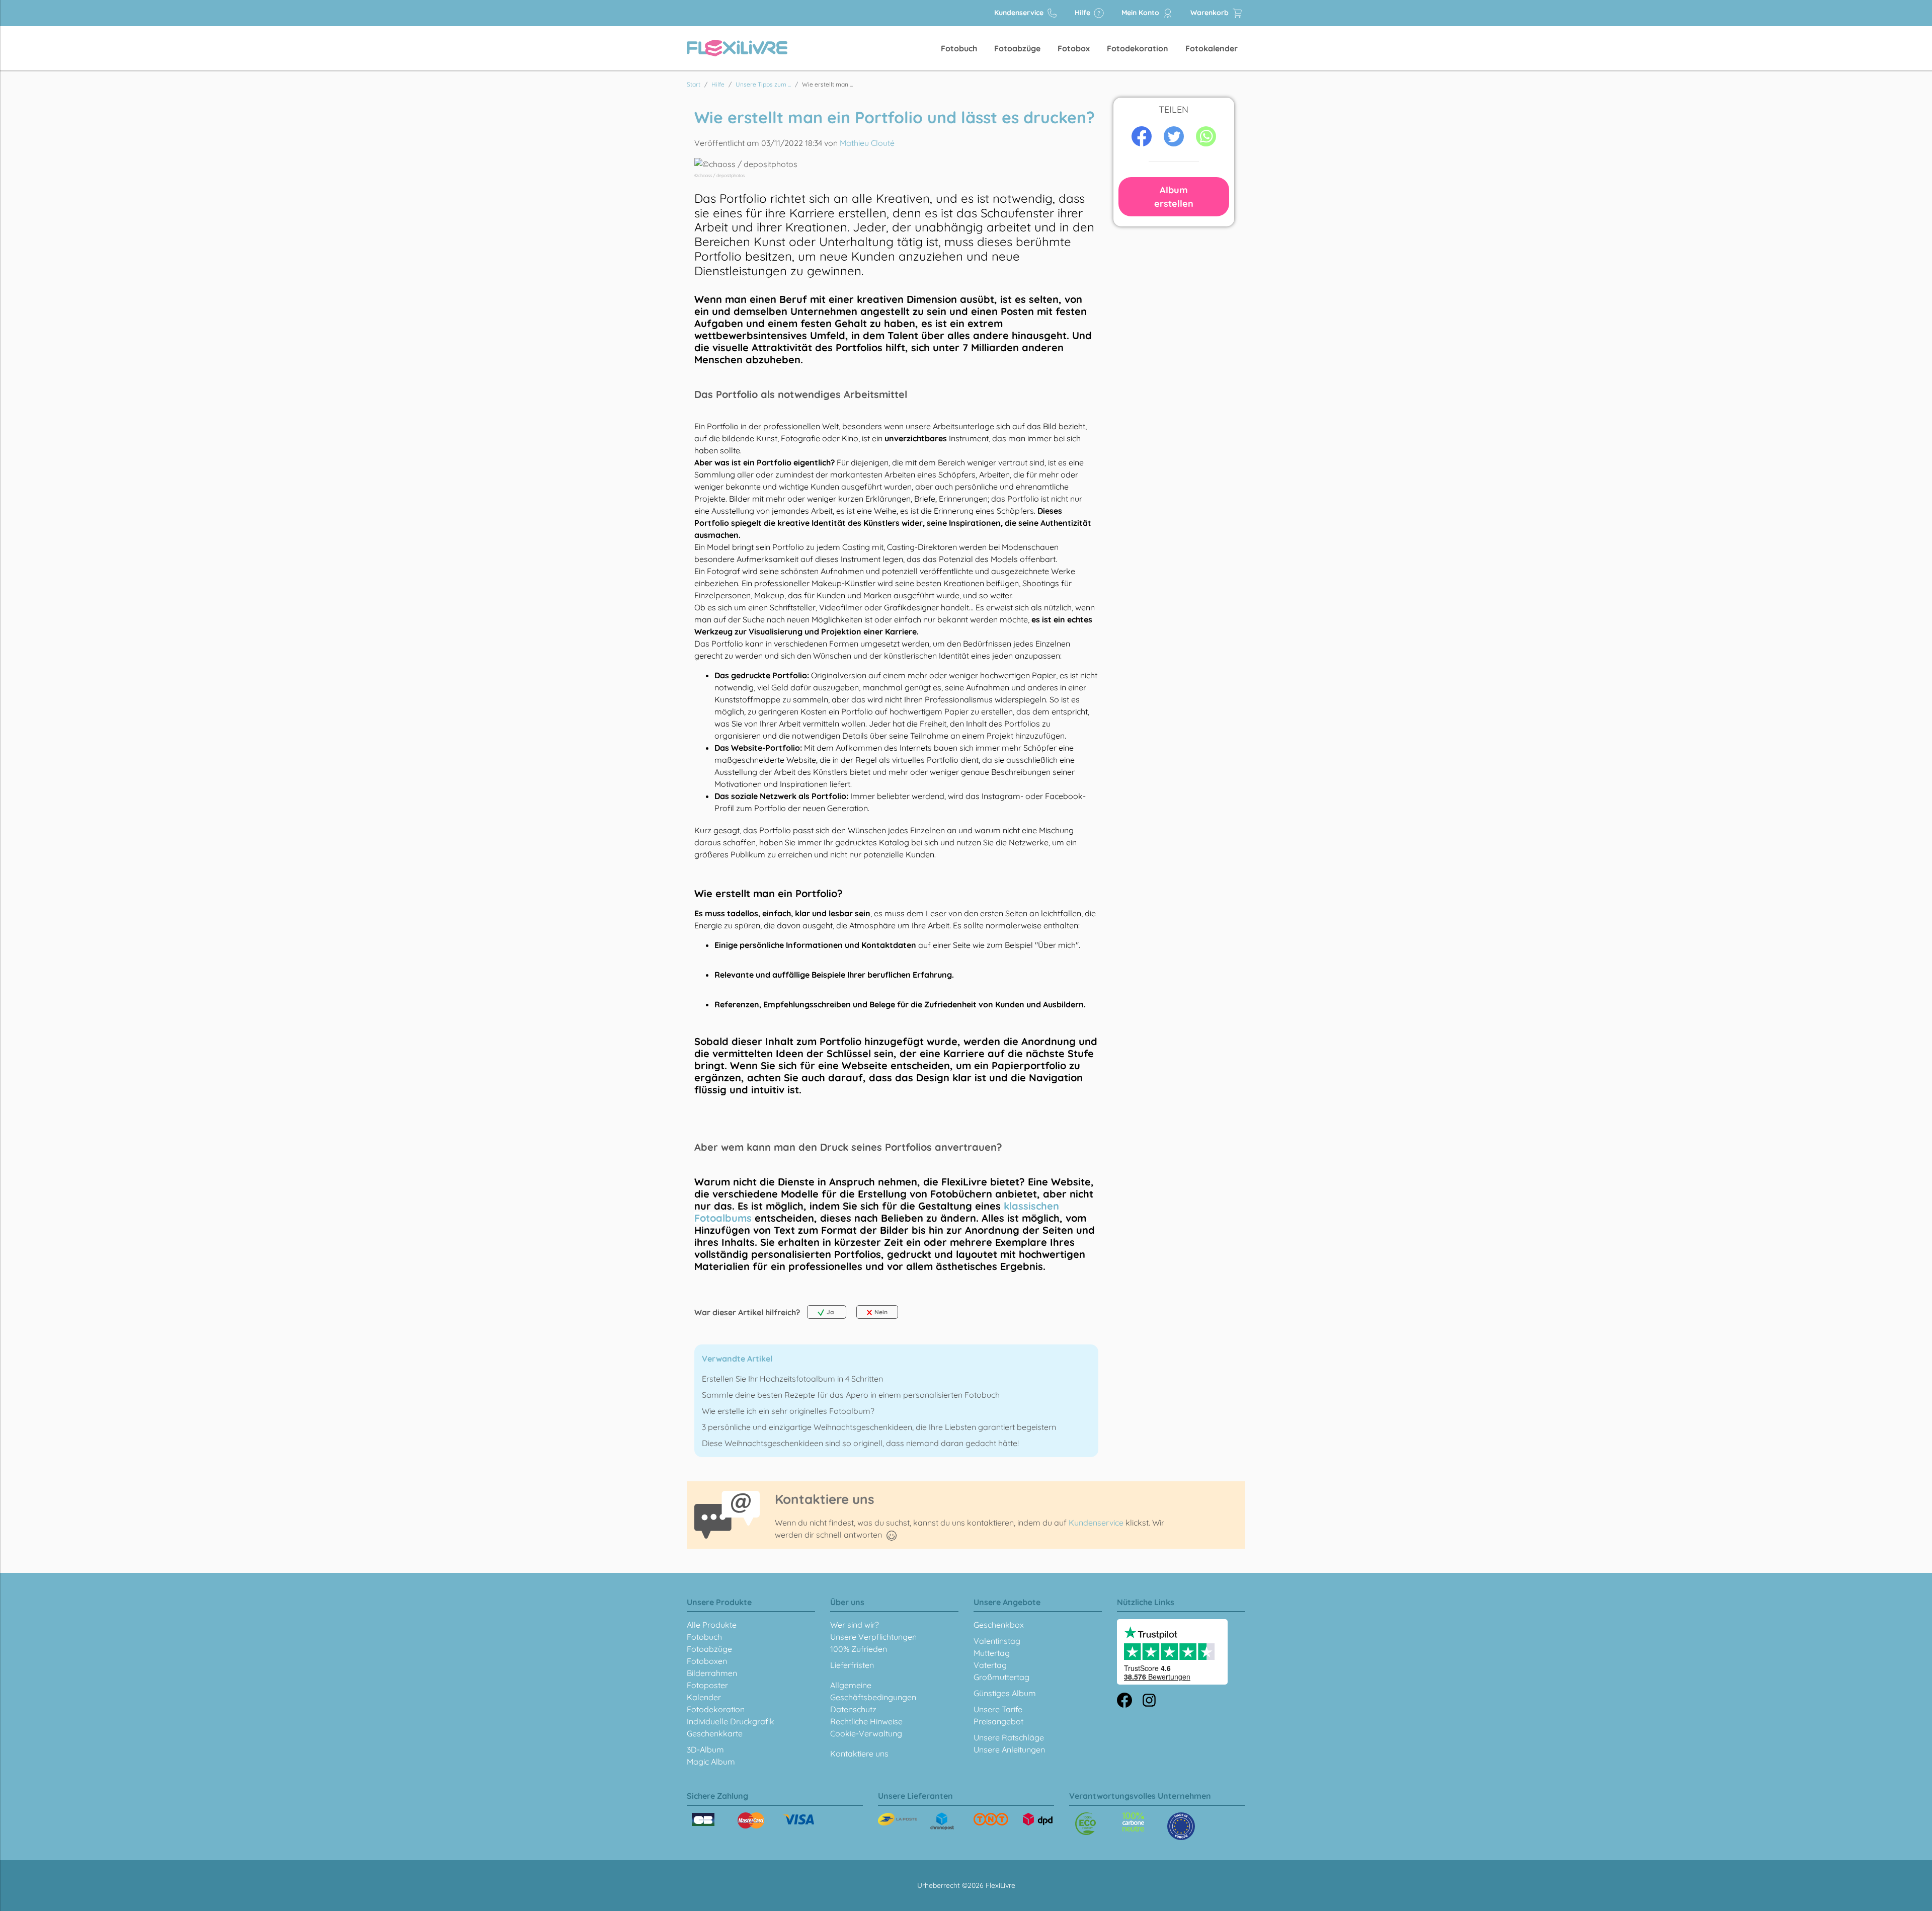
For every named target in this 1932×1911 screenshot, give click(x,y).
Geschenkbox (999, 1625)
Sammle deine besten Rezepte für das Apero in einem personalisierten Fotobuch (851, 1395)
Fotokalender (1212, 48)
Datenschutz (853, 1709)
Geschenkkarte (715, 1733)
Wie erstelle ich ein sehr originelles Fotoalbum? (788, 1411)
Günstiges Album (1005, 1693)
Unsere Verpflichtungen (873, 1637)
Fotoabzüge (1017, 48)
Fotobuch (959, 48)
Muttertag (992, 1653)
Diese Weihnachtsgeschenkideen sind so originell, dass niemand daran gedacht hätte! (860, 1443)
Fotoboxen (707, 1661)
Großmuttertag (1001, 1677)
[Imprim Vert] (1085, 1824)
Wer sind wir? (855, 1625)
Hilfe (1083, 13)
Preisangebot (998, 1721)
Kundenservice (1020, 13)
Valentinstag (997, 1641)
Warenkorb (1211, 13)
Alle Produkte (712, 1625)
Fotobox (1074, 48)
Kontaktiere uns (859, 1754)
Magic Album (711, 1762)
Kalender (704, 1697)
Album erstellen (1174, 197)
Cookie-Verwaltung (866, 1733)
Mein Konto (1141, 13)
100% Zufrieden (859, 1649)
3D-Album (705, 1749)
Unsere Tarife (998, 1709)
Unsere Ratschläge (1009, 1737)
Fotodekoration (1138, 48)
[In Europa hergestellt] (1133, 1822)
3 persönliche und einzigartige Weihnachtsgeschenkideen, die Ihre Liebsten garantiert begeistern (879, 1427)
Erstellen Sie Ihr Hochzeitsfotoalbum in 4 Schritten (792, 1379)
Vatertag (990, 1665)
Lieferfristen (852, 1665)
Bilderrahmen (712, 1673)
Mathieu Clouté (867, 143)
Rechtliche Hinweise (866, 1721)
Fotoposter (707, 1685)
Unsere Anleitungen (1009, 1749)
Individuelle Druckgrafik (731, 1721)
